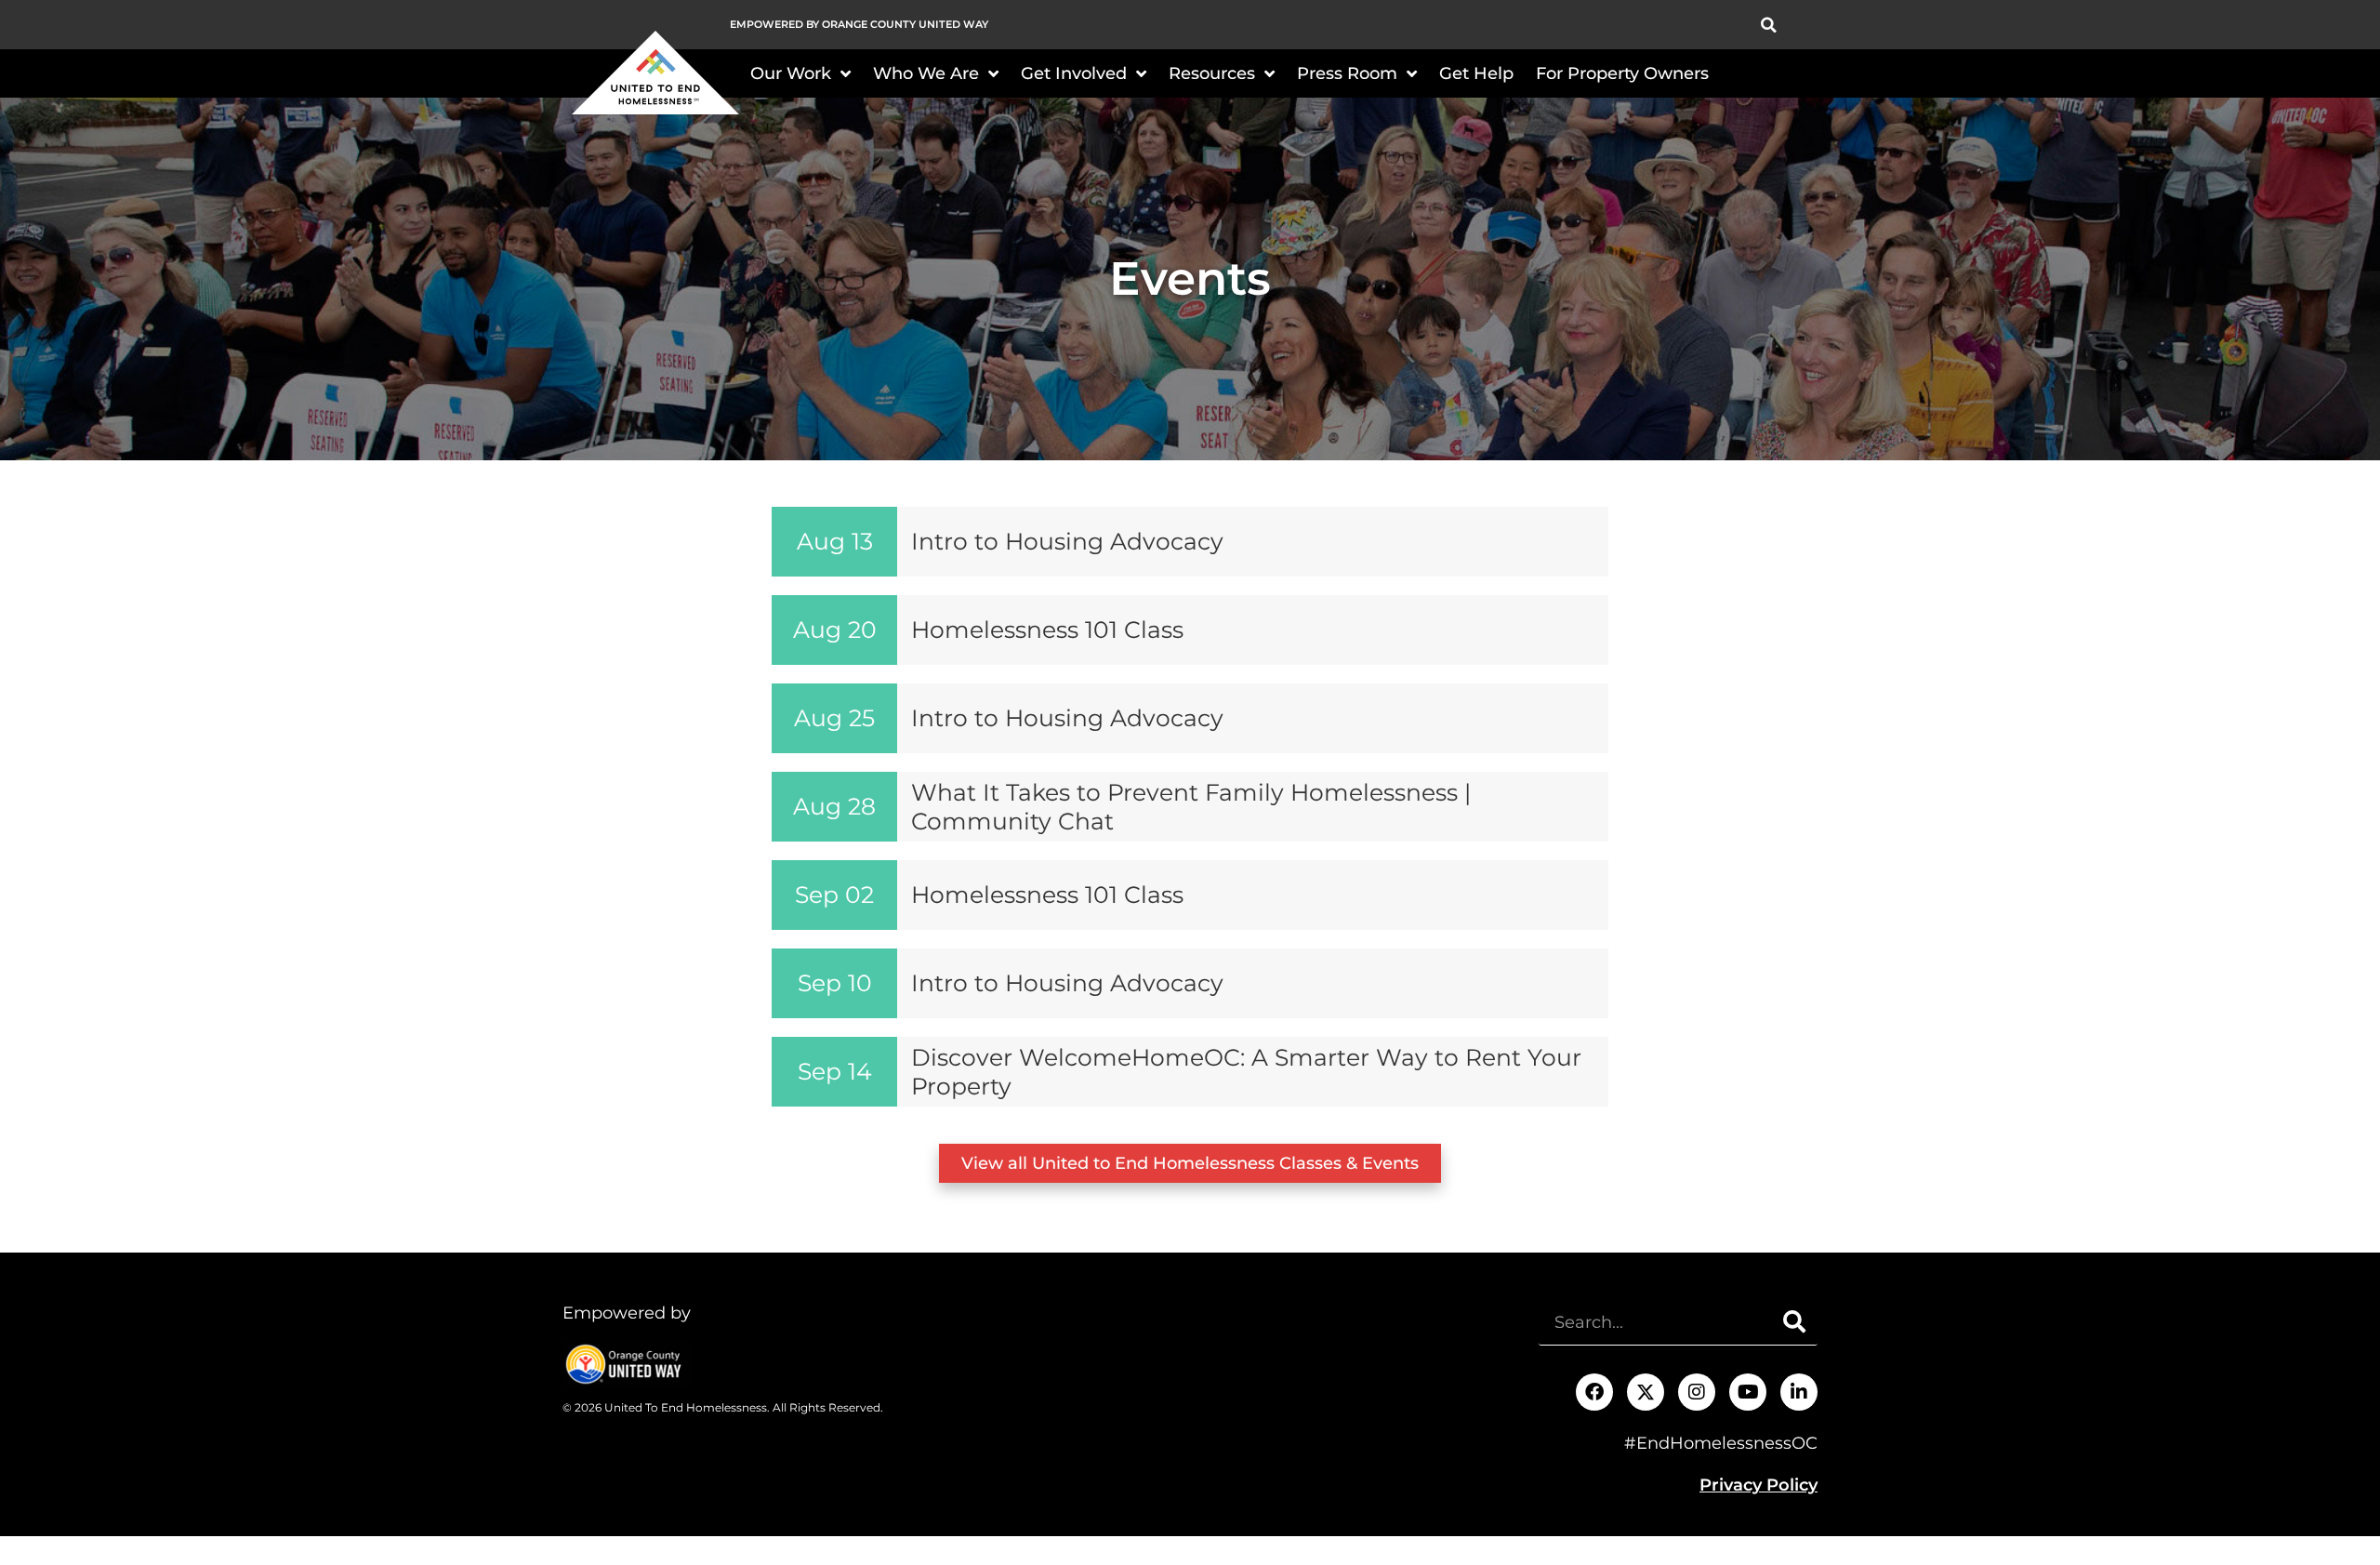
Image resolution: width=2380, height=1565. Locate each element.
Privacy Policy (1759, 1485)
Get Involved (1074, 73)
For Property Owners (1622, 73)
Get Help (1476, 73)
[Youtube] (1748, 1392)
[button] (1769, 25)
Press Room (1347, 73)
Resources (1212, 73)
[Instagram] (1697, 1392)
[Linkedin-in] (1799, 1392)
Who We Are (926, 73)
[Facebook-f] (1594, 1392)
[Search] (1794, 1322)
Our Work (791, 73)
